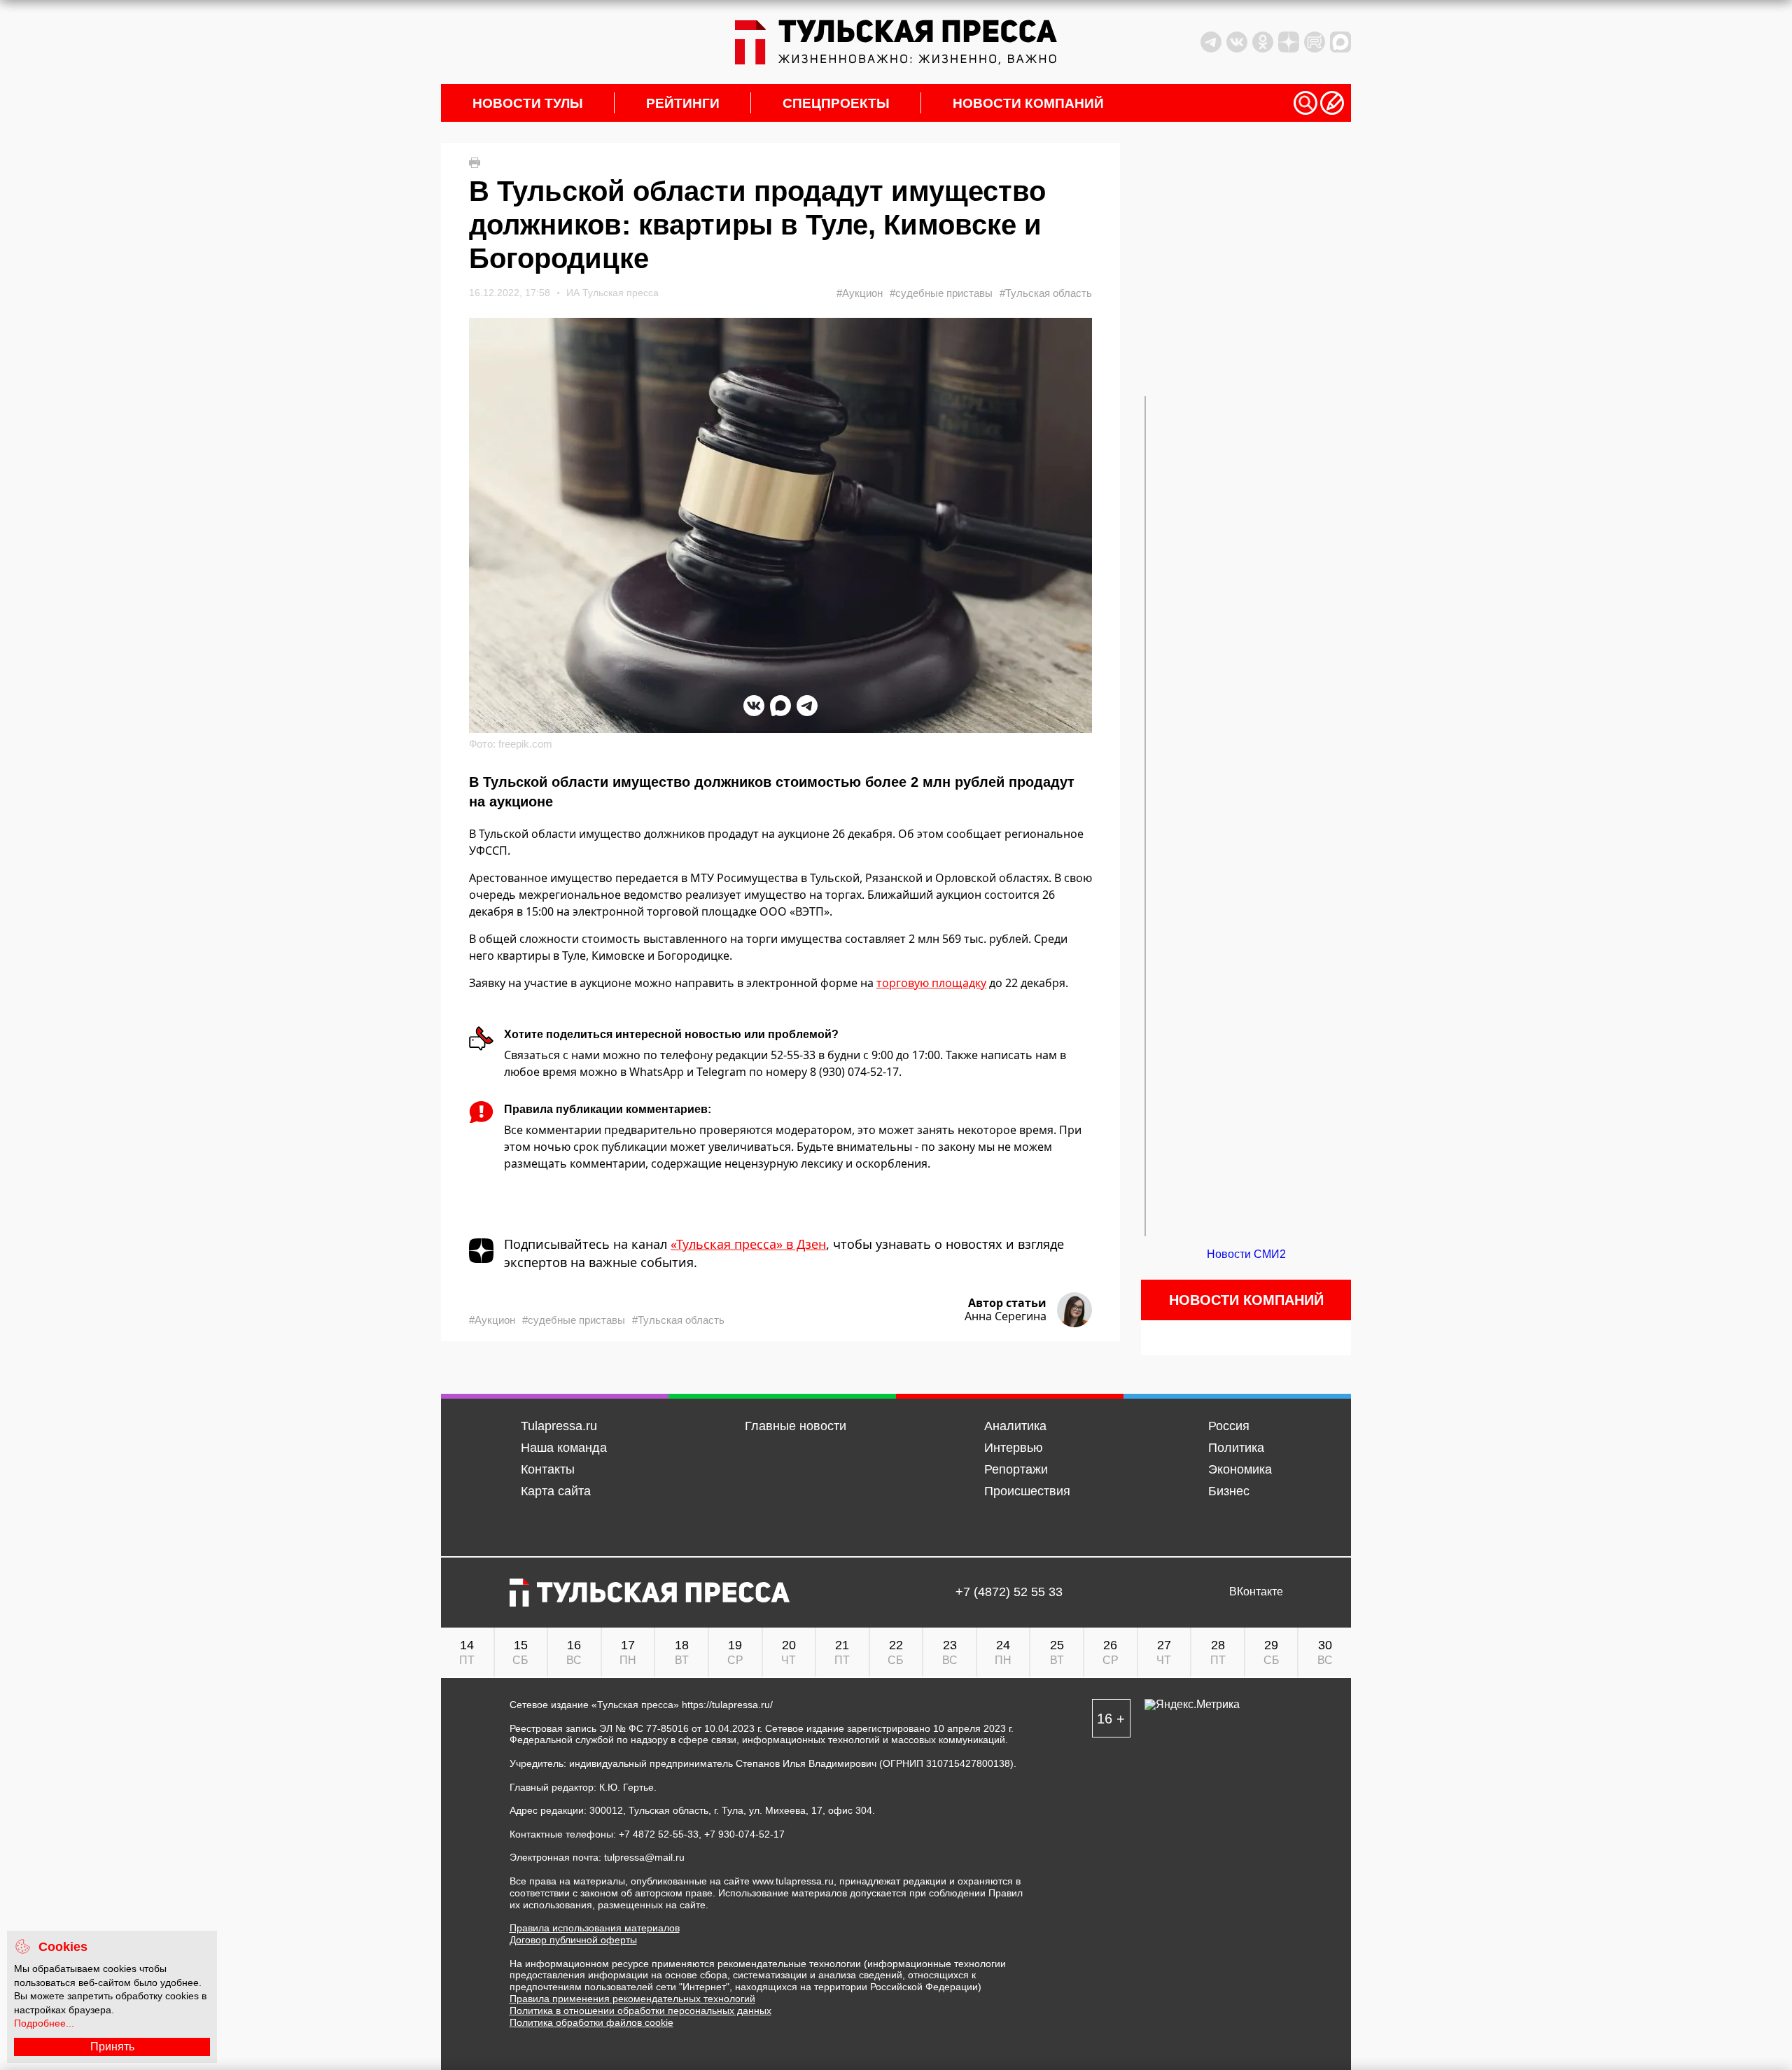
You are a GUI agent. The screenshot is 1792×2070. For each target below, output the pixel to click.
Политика (1236, 1448)
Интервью (1014, 1448)
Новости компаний (1028, 103)
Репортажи (1016, 1469)
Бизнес (1229, 1491)
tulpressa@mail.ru (644, 1857)
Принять (112, 2047)
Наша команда (564, 1448)
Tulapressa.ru (559, 1426)
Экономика (1240, 1469)
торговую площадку (931, 983)
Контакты (548, 1469)
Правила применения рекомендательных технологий (632, 1999)
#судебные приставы (941, 293)
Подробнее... (44, 2023)
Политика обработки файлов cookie (591, 2022)
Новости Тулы (528, 103)
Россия (1229, 1426)
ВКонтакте (1256, 1592)
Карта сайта (556, 1491)
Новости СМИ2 (1246, 1254)
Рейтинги (683, 103)
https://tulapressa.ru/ (727, 1705)
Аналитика (1015, 1426)
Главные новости (796, 1426)
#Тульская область (1046, 293)
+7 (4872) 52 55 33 (1009, 1592)
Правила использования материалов (595, 1928)
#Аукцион (860, 293)
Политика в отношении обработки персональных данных (640, 2010)
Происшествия (1027, 1491)
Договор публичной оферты (573, 1940)
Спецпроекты (836, 103)
